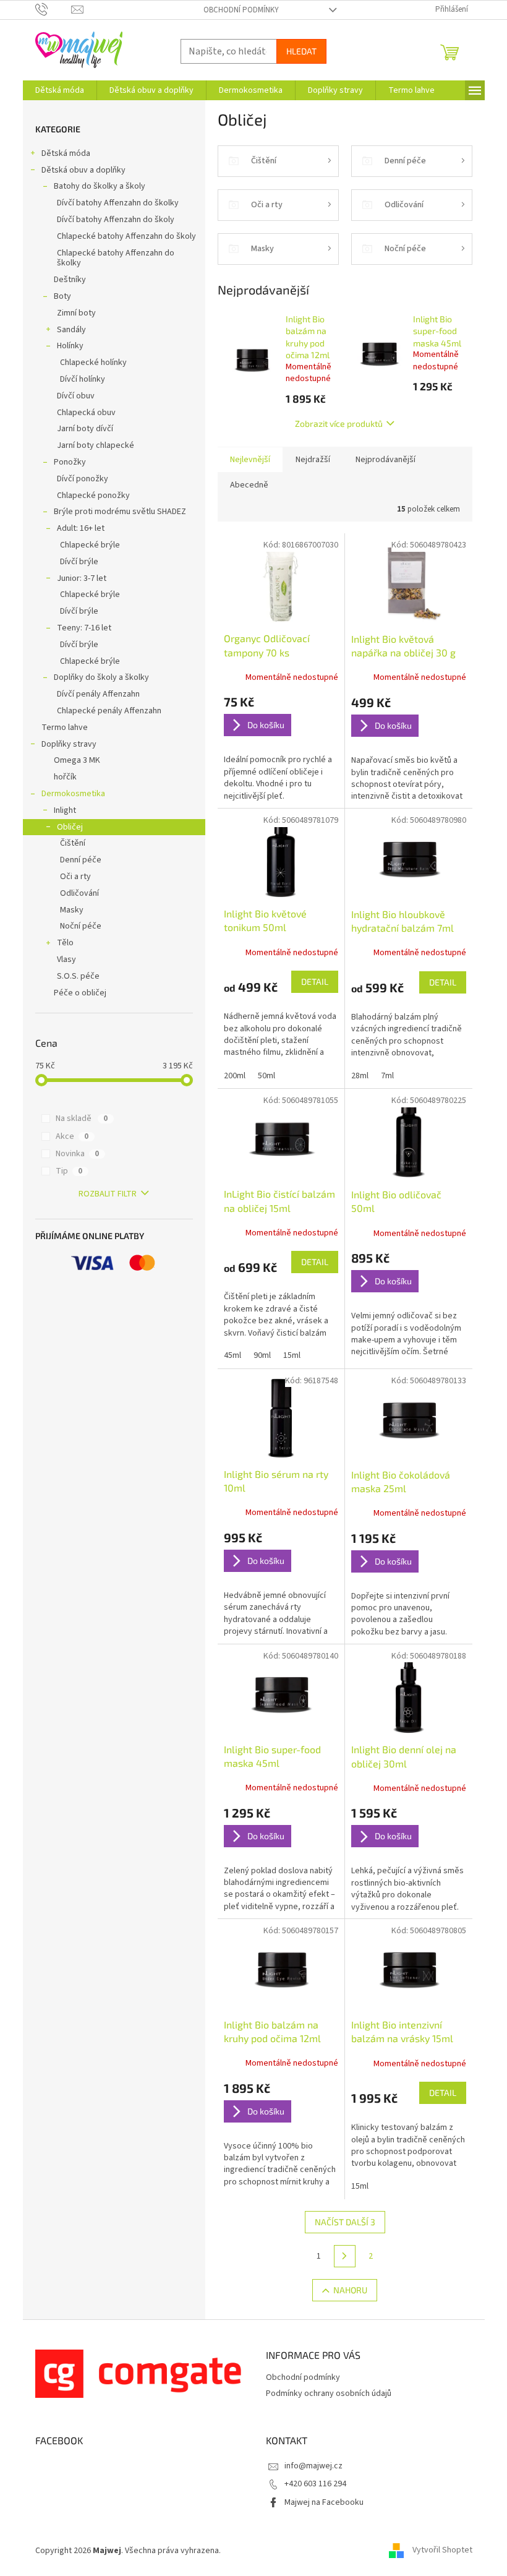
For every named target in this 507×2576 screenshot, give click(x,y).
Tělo (65, 943)
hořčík (65, 777)
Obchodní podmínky (241, 10)
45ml (232, 1355)
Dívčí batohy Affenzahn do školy (116, 220)
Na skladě (82, 1118)
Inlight (65, 810)
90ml (262, 1355)
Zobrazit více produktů (339, 423)
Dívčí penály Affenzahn (98, 694)
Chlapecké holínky (93, 363)
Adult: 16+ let (81, 528)
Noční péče (81, 926)
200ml (235, 1076)
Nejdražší (313, 460)
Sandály (71, 330)
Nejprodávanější (386, 460)
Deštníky (70, 280)
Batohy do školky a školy (100, 186)
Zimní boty (76, 313)
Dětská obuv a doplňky (83, 170)
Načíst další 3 (345, 2222)
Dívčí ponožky (83, 479)
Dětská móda (66, 153)
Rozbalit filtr (108, 1194)
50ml (266, 1076)
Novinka (77, 1154)
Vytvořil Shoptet (442, 2551)
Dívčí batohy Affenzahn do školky (118, 203)
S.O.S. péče (78, 976)
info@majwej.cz (313, 2466)
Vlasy (66, 960)
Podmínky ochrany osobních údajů (329, 2394)
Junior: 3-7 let (82, 578)
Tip (69, 1171)
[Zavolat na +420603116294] (53, 9)
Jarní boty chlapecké (96, 445)
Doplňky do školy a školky (101, 677)
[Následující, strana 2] (345, 2256)
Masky (72, 910)
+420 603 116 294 (315, 2484)
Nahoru (350, 2290)
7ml (387, 1076)
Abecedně (249, 485)
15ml (292, 1355)
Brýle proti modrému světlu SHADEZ (120, 512)
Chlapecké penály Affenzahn (109, 711)
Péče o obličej (80, 993)
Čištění (73, 843)
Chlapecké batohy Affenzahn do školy (126, 236)
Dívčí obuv (76, 396)
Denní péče (81, 860)
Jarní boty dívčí (85, 429)
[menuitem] (60, 90)
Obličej (70, 827)
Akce (72, 1136)
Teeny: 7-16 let (84, 628)
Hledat (301, 51)
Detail (315, 981)
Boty (62, 296)
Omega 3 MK (77, 760)
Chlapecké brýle (90, 545)
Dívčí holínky (83, 379)
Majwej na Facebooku (324, 2502)
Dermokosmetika (73, 794)
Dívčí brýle (79, 562)
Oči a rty (75, 877)
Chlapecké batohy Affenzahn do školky (116, 258)
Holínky (70, 346)
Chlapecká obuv (86, 413)
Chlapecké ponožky (93, 496)
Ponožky (70, 462)
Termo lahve (65, 728)
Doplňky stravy (69, 744)
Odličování (79, 893)
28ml (360, 1076)
